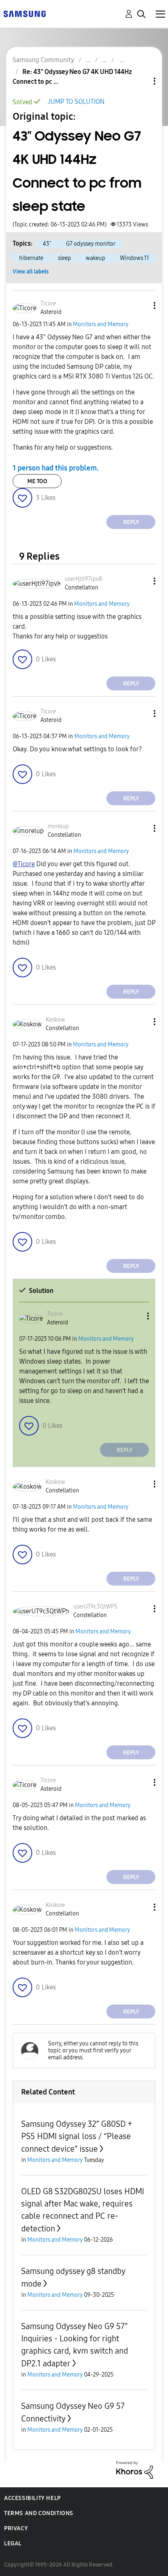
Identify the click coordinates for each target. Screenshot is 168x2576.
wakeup (95, 258)
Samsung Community (43, 60)
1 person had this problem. (56, 468)
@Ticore (24, 864)
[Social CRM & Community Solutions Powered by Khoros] (135, 2470)
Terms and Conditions (39, 2513)
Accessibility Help (32, 2498)
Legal (13, 2544)
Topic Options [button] (141, 81)
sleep (64, 258)
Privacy (16, 2528)
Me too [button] (37, 481)
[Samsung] (24, 13)
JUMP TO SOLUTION (76, 102)
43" (47, 244)
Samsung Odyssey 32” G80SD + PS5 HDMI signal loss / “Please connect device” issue (77, 2136)
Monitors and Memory (101, 324)
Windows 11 (134, 258)
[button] (141, 306)
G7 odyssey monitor (91, 244)
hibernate (31, 258)
